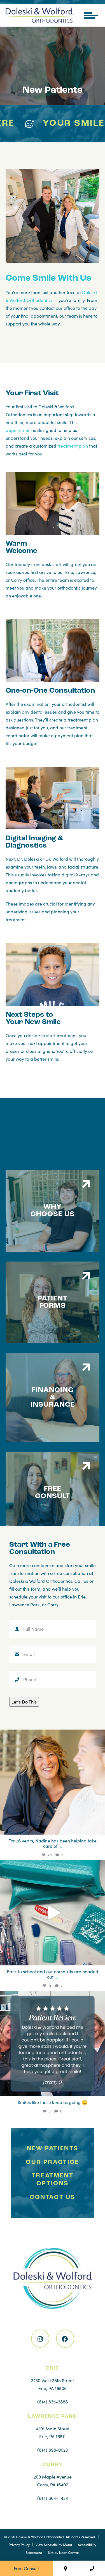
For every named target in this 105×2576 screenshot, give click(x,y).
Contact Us (53, 2197)
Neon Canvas (69, 2552)
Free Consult (26, 2568)
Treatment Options (53, 2180)
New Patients (53, 2148)
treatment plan (73, 446)
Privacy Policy (19, 2545)
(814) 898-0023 (53, 2450)
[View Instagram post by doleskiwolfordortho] (99, 1828)
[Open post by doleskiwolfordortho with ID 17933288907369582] (53, 2044)
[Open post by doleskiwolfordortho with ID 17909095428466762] (53, 1913)
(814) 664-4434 (53, 2498)
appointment (19, 430)
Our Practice (52, 2162)
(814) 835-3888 (53, 2402)
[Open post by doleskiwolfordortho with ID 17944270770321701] (53, 1782)
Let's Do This (24, 1702)
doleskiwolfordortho (52, 1736)
